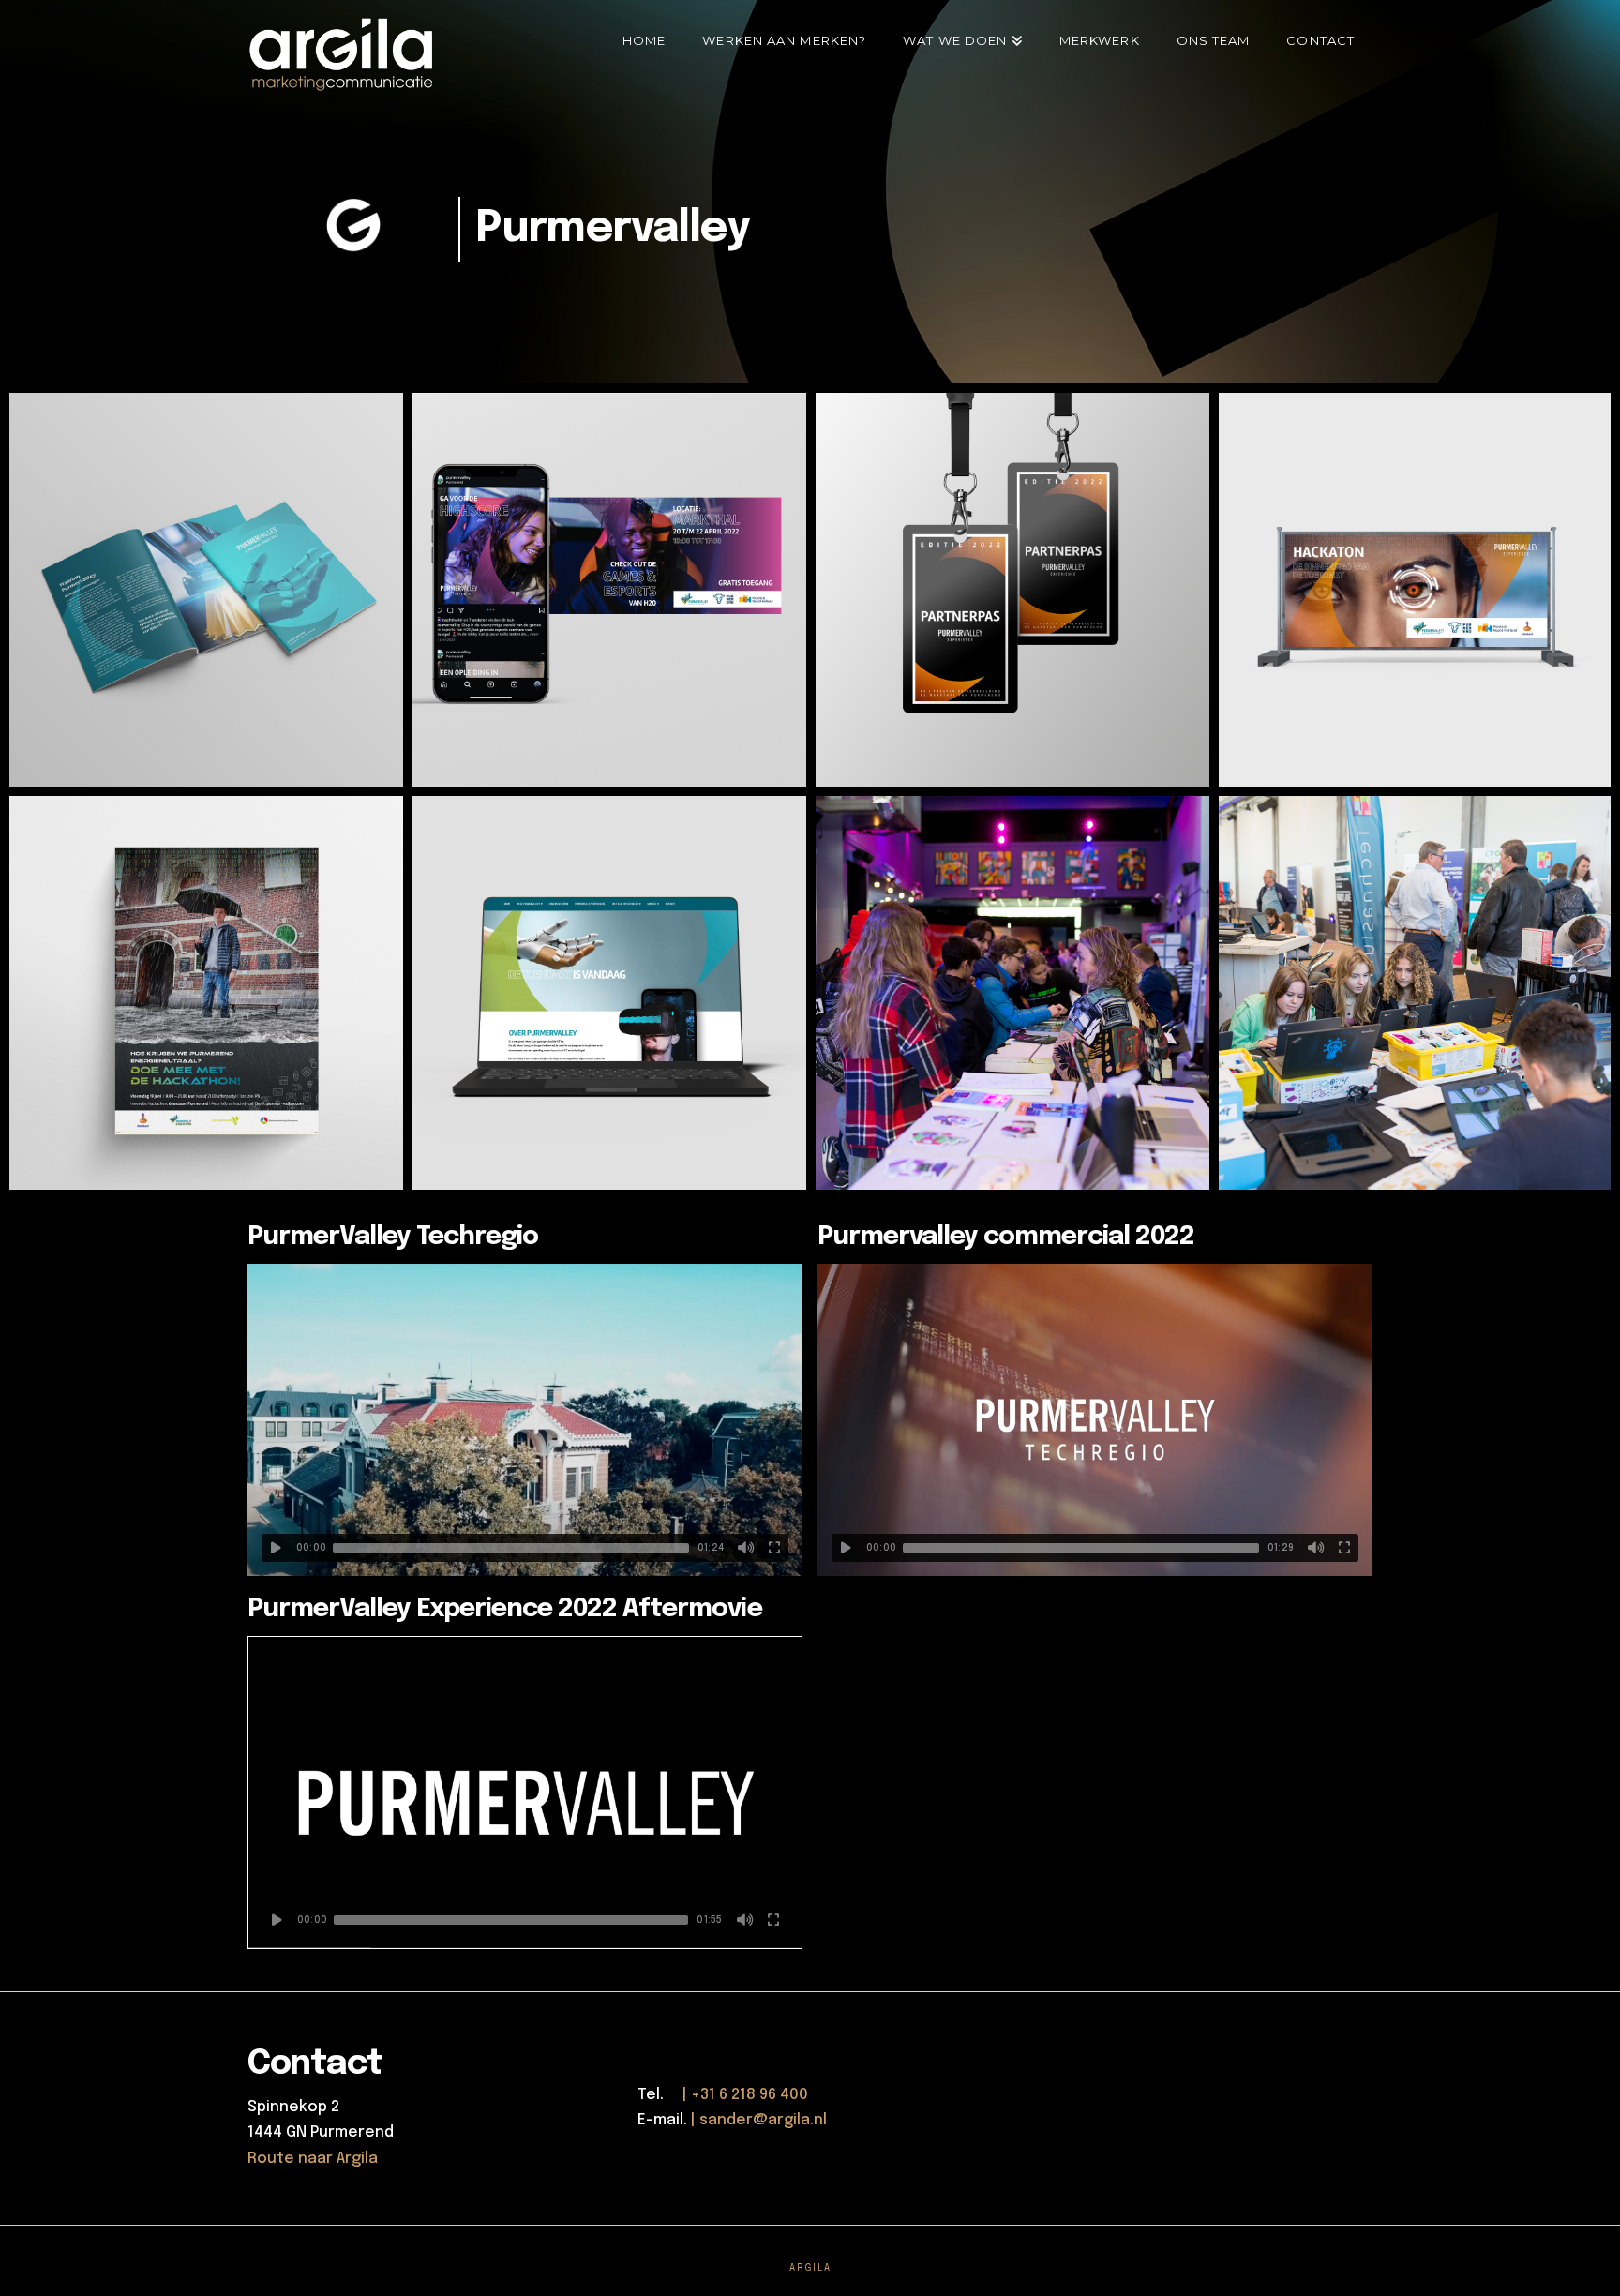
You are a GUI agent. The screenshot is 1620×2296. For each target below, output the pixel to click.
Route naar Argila (313, 2159)
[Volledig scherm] (774, 1548)
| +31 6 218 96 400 (738, 2095)
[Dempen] (746, 1548)
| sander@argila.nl (759, 2120)
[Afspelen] (276, 1548)
